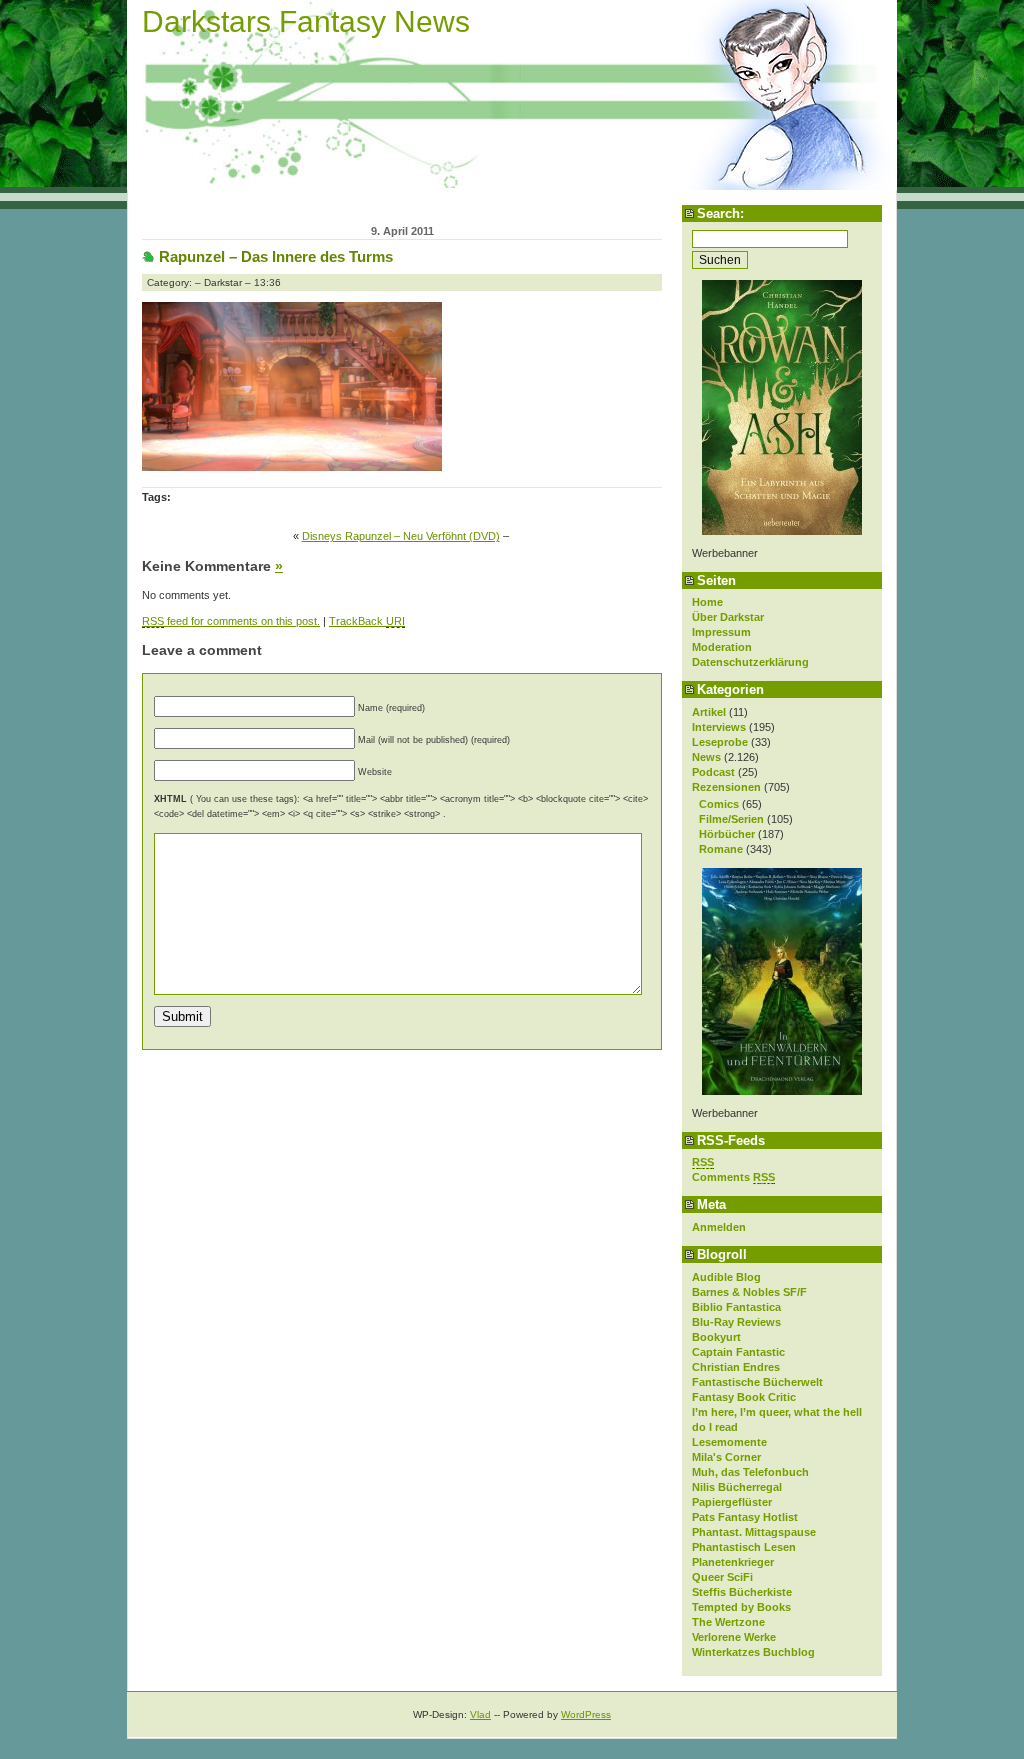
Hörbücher (727, 834)
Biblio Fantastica (736, 1307)
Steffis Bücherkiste (742, 1592)
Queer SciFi (722, 1577)
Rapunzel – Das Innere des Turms (276, 256)
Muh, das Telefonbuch (750, 1472)
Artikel (709, 712)
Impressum (721, 632)
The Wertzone (728, 1622)
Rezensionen (726, 787)
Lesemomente (729, 1442)
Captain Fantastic (738, 1352)
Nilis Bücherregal (737, 1487)
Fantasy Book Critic (744, 1397)
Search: (720, 213)
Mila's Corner (726, 1457)
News (706, 757)
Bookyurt (716, 1337)
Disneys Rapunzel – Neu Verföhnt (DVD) (401, 536)
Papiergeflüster (732, 1502)
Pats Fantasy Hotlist (745, 1517)
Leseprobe (720, 742)
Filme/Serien (731, 819)
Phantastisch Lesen (744, 1547)
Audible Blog (726, 1277)
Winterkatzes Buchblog (753, 1652)
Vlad (480, 1714)
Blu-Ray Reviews (736, 1322)
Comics (719, 804)
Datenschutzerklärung (750, 662)
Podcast (713, 772)
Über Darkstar (728, 617)
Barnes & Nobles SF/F (749, 1292)
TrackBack (367, 621)
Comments (733, 1177)
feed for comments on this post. (231, 621)
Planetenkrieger (733, 1562)
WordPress (586, 1714)
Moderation (722, 647)
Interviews (719, 727)
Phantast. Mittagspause (754, 1532)
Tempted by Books (741, 1607)
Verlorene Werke (734, 1637)
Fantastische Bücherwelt (757, 1382)
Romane (721, 849)
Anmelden (719, 1227)
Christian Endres (736, 1367)
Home (707, 602)
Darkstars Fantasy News (306, 21)
